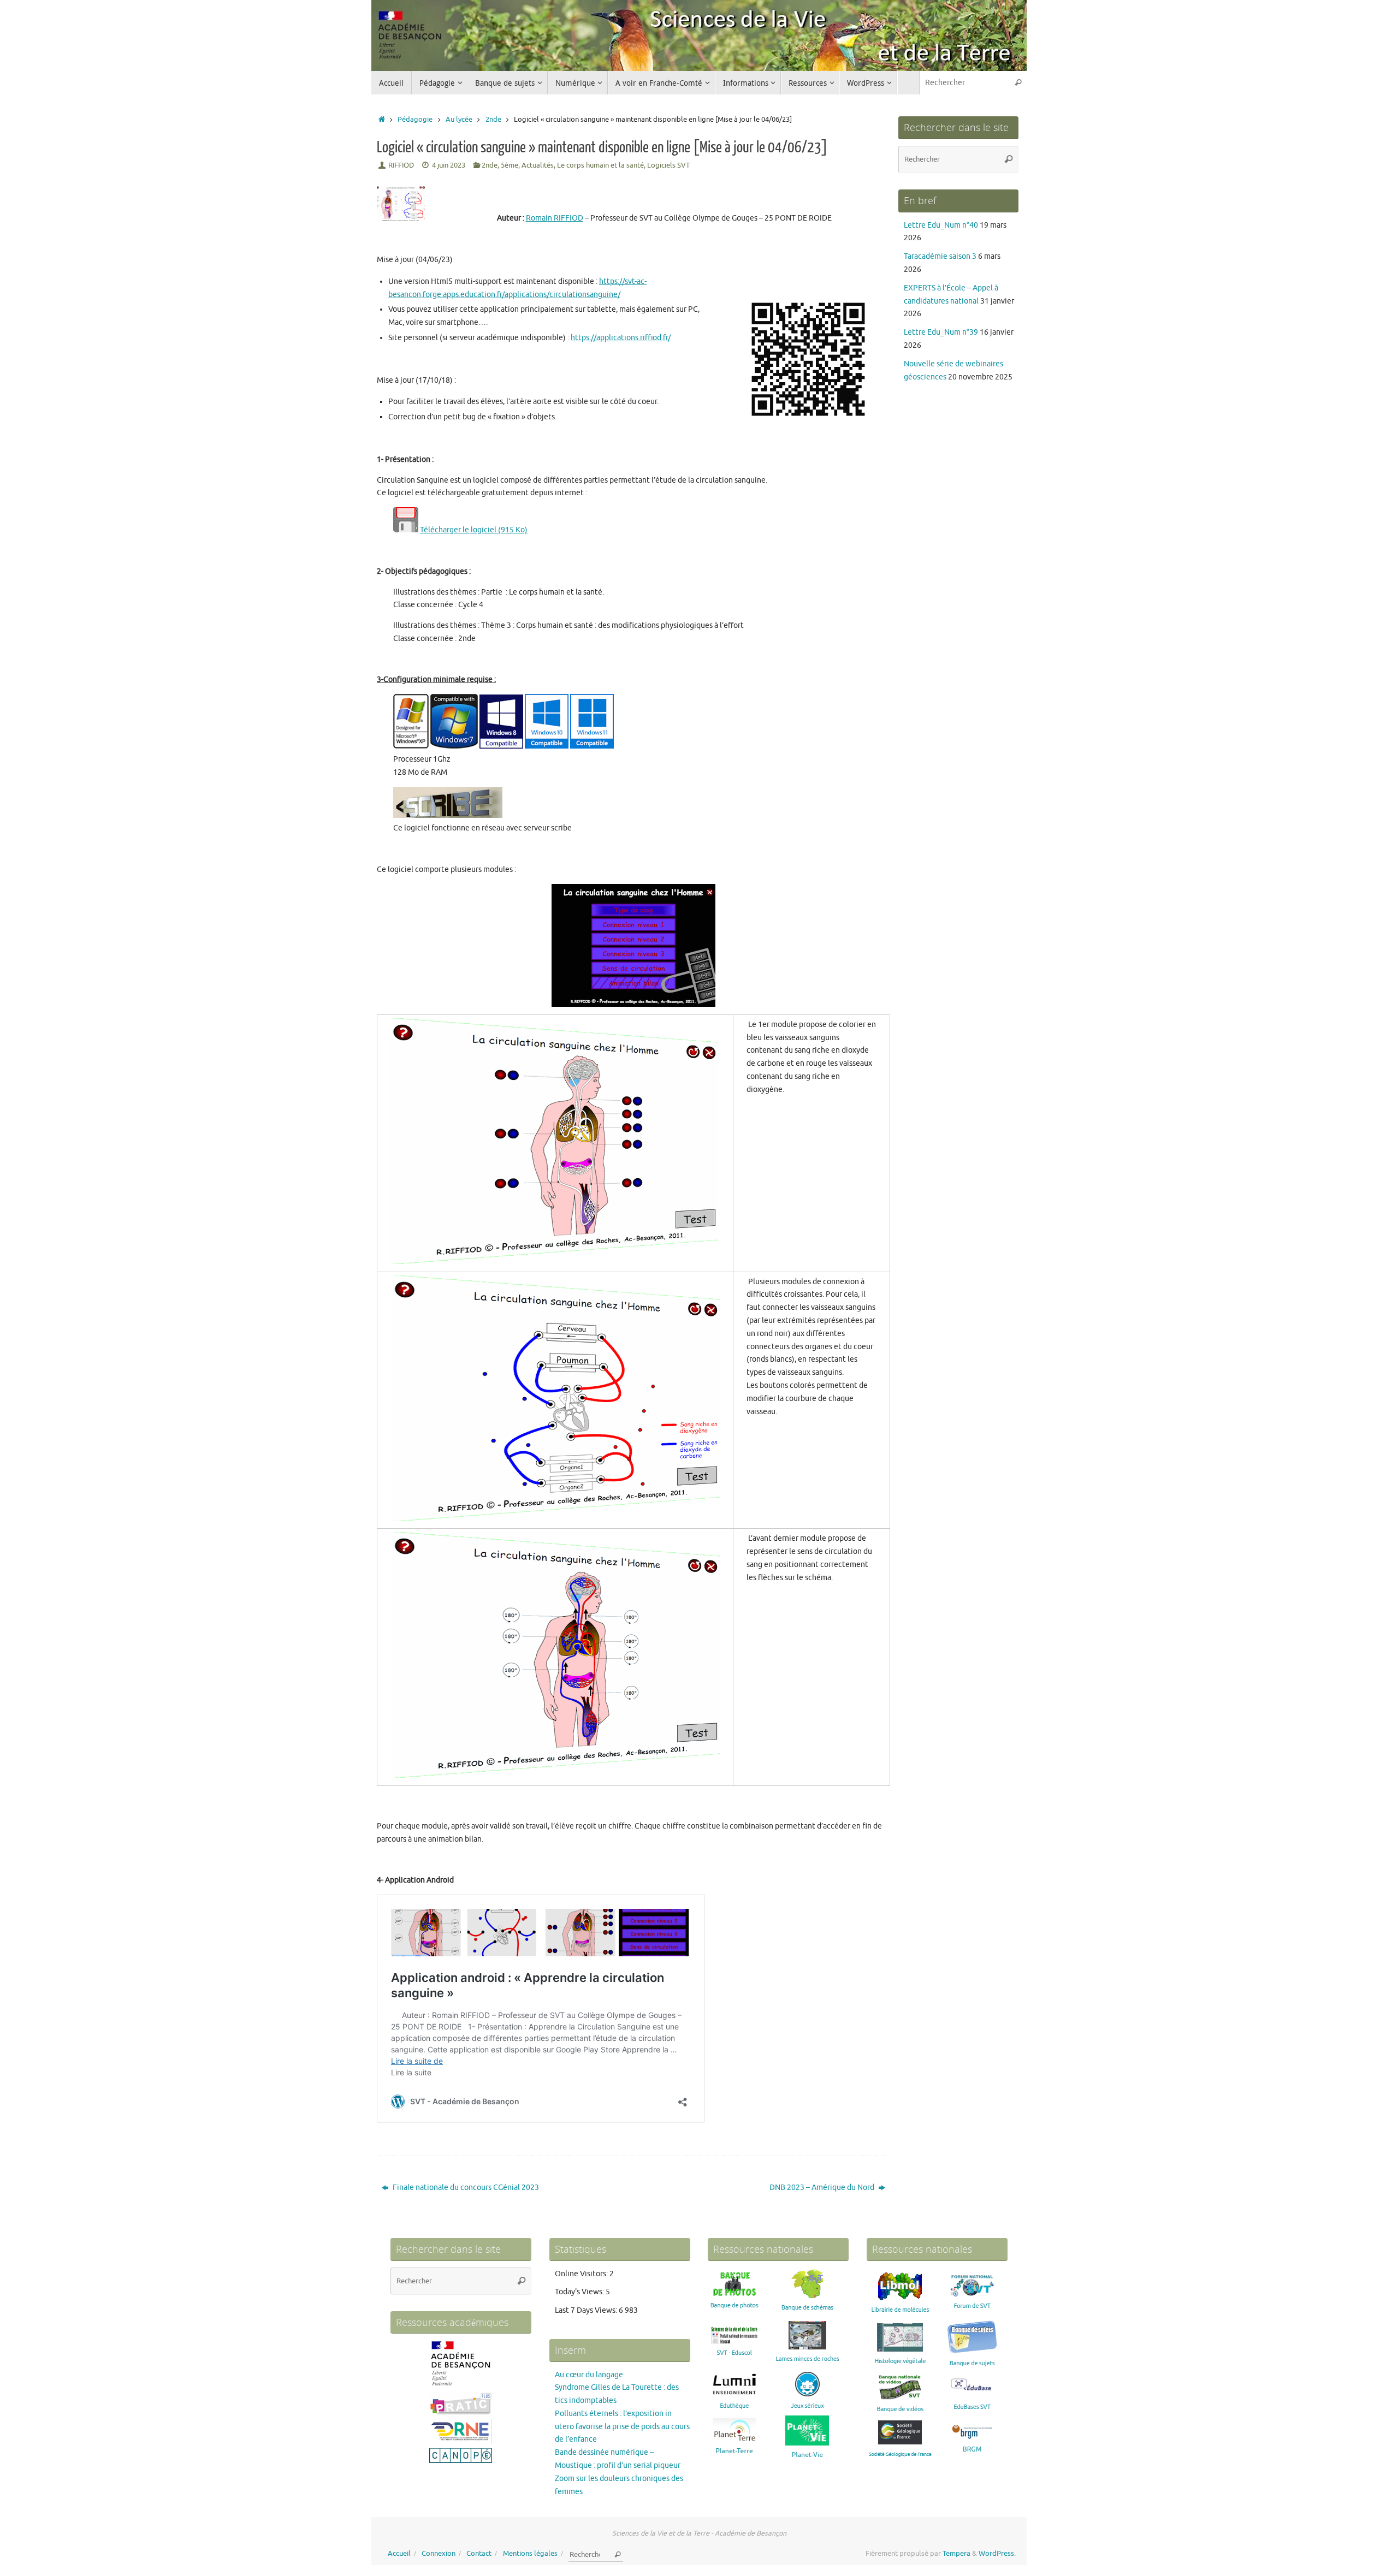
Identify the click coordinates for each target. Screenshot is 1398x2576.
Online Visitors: (582, 2274)
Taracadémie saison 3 (940, 256)
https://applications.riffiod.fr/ (621, 338)
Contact (479, 2554)
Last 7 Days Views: (587, 2310)
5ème (510, 165)
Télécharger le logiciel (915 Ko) (474, 530)
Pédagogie (415, 120)
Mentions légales (530, 2554)
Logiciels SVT (668, 165)
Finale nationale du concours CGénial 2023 (465, 2188)
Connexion (439, 2554)
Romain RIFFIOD (555, 218)
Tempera (956, 2554)
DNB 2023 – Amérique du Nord (823, 2188)
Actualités (538, 165)
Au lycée (459, 120)
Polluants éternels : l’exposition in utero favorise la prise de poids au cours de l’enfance (622, 2427)
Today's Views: (580, 2292)
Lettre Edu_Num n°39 (941, 332)
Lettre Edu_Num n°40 (941, 225)
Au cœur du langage (589, 2375)
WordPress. (997, 2554)
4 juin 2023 (449, 165)
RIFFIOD (401, 165)
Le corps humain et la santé (600, 165)
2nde (493, 120)
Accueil (399, 2554)
